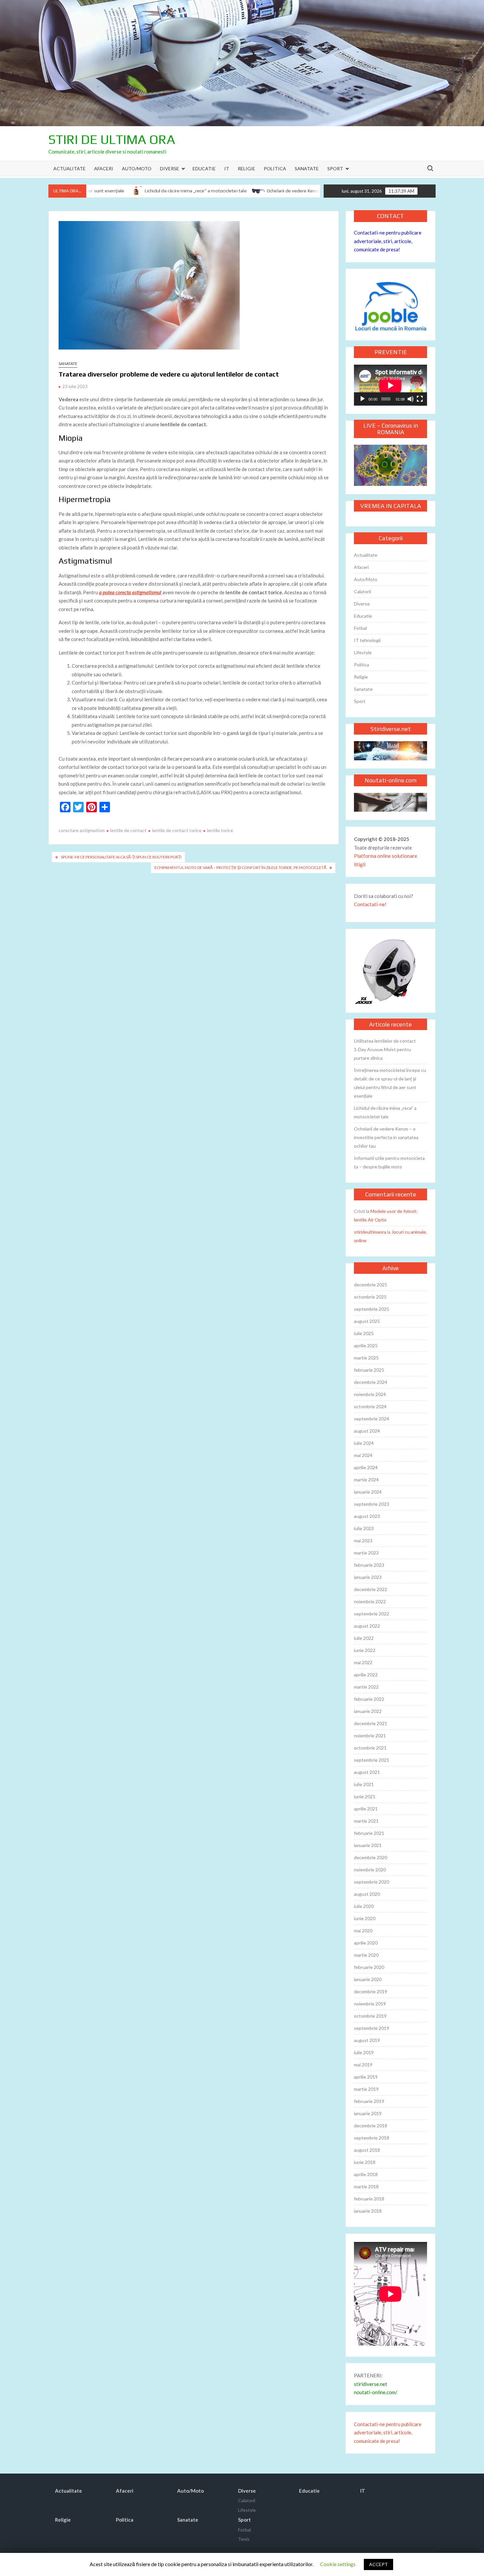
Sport (335, 168)
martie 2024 (366, 1480)
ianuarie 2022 (368, 1711)
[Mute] (411, 399)
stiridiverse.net (371, 2384)
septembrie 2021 (372, 1760)
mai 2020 (363, 1931)
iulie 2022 (364, 1638)
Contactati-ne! (370, 904)
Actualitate (69, 168)
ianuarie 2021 (368, 1845)
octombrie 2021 (370, 1748)
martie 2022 (366, 1687)
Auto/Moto (137, 168)
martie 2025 (366, 1358)
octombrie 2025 (370, 1297)
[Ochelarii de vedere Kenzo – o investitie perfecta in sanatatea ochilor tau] (221, 190)
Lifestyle (363, 652)
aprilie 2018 (366, 2174)
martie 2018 (366, 2186)
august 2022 (367, 1626)
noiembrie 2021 (370, 1736)
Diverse (170, 168)
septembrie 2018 (372, 2138)
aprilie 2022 (366, 1675)
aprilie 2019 (366, 2077)
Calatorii (363, 591)
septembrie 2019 (372, 2028)
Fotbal (360, 628)
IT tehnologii (367, 640)
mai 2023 (363, 1540)
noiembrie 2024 (370, 1394)
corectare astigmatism (82, 830)
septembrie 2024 (372, 1419)
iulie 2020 (364, 1906)
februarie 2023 (369, 1565)
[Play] (363, 399)
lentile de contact (128, 830)
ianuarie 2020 (368, 1979)
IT (227, 168)
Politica (275, 168)
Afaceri (104, 168)
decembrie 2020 (371, 1857)
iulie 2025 (364, 1333)
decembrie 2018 (371, 2126)
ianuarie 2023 (368, 1577)
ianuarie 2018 (368, 2211)
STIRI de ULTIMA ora (112, 139)
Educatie (204, 168)
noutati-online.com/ (376, 2392)
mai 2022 (363, 1662)
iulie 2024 (364, 1443)
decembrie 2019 (371, 1991)
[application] (390, 385)
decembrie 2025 (371, 1285)
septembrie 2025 (372, 1309)
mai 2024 (363, 1455)
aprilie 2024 (366, 1467)
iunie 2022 (365, 1650)
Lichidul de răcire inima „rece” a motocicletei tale (157, 191)
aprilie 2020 (366, 1943)
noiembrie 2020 (370, 1870)
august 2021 (367, 1772)
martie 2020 (366, 1955)
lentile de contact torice (177, 830)
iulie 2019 (364, 2052)
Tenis (244, 2539)
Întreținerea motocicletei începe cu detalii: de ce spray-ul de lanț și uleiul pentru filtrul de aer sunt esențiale (390, 1083)
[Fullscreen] (420, 399)
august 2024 (367, 1431)
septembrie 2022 (372, 1614)
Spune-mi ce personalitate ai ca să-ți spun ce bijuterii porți (121, 857)
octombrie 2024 (370, 1406)
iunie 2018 (365, 2162)
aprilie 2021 (366, 1809)
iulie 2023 (364, 1528)
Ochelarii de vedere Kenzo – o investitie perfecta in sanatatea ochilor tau (305, 191)
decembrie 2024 (371, 1382)
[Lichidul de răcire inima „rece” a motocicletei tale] (98, 190)
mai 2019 (363, 2065)
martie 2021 (366, 1821)
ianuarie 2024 (368, 1492)
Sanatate (307, 168)
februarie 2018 (369, 2199)
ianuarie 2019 (368, 2113)
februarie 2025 (369, 1370)
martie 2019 (366, 2089)
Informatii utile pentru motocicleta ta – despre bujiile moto (389, 1162)
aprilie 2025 (366, 1345)
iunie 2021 (365, 1796)
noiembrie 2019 (370, 2004)
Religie (246, 168)
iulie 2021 (364, 1784)
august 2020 (367, 1894)
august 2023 (367, 1516)
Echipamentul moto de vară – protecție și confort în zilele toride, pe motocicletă (240, 868)
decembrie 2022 (371, 1589)
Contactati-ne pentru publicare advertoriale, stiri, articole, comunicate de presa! (388, 241)
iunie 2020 (365, 1918)
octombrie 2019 (370, 2016)
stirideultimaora (370, 1232)
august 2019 (367, 2040)
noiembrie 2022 (370, 1601)
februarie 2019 (369, 2101)
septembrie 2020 (372, 1882)
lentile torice (220, 830)
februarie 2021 (369, 1833)
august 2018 (367, 2150)
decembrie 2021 (371, 1723)
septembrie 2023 (372, 1504)
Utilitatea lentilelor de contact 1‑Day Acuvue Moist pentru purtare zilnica (385, 1049)
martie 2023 (366, 1553)
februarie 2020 (369, 1967)
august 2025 (367, 1321)
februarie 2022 (369, 1699)
